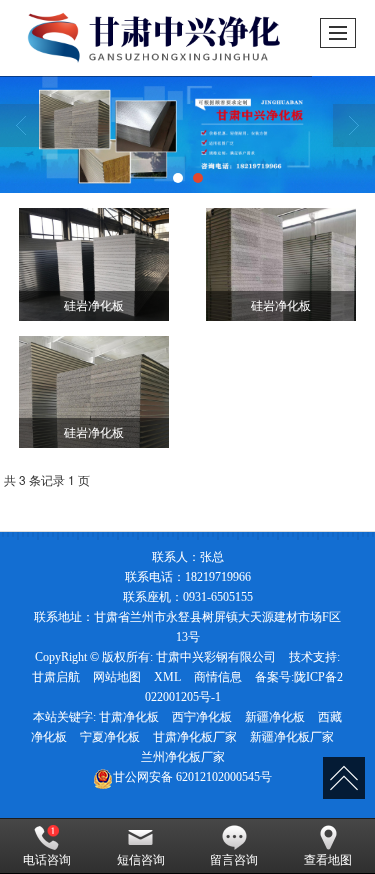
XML (167, 677)
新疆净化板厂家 (292, 737)
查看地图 (328, 860)
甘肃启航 (56, 677)
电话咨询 (47, 860)
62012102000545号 (192, 777)
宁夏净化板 (110, 737)
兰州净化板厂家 (183, 757)
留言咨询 (234, 860)
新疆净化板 (275, 717)
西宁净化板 (202, 717)
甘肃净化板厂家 (195, 737)
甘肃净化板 (129, 717)
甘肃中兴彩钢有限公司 (216, 657)
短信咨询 (141, 860)
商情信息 (218, 677)
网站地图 (117, 677)
